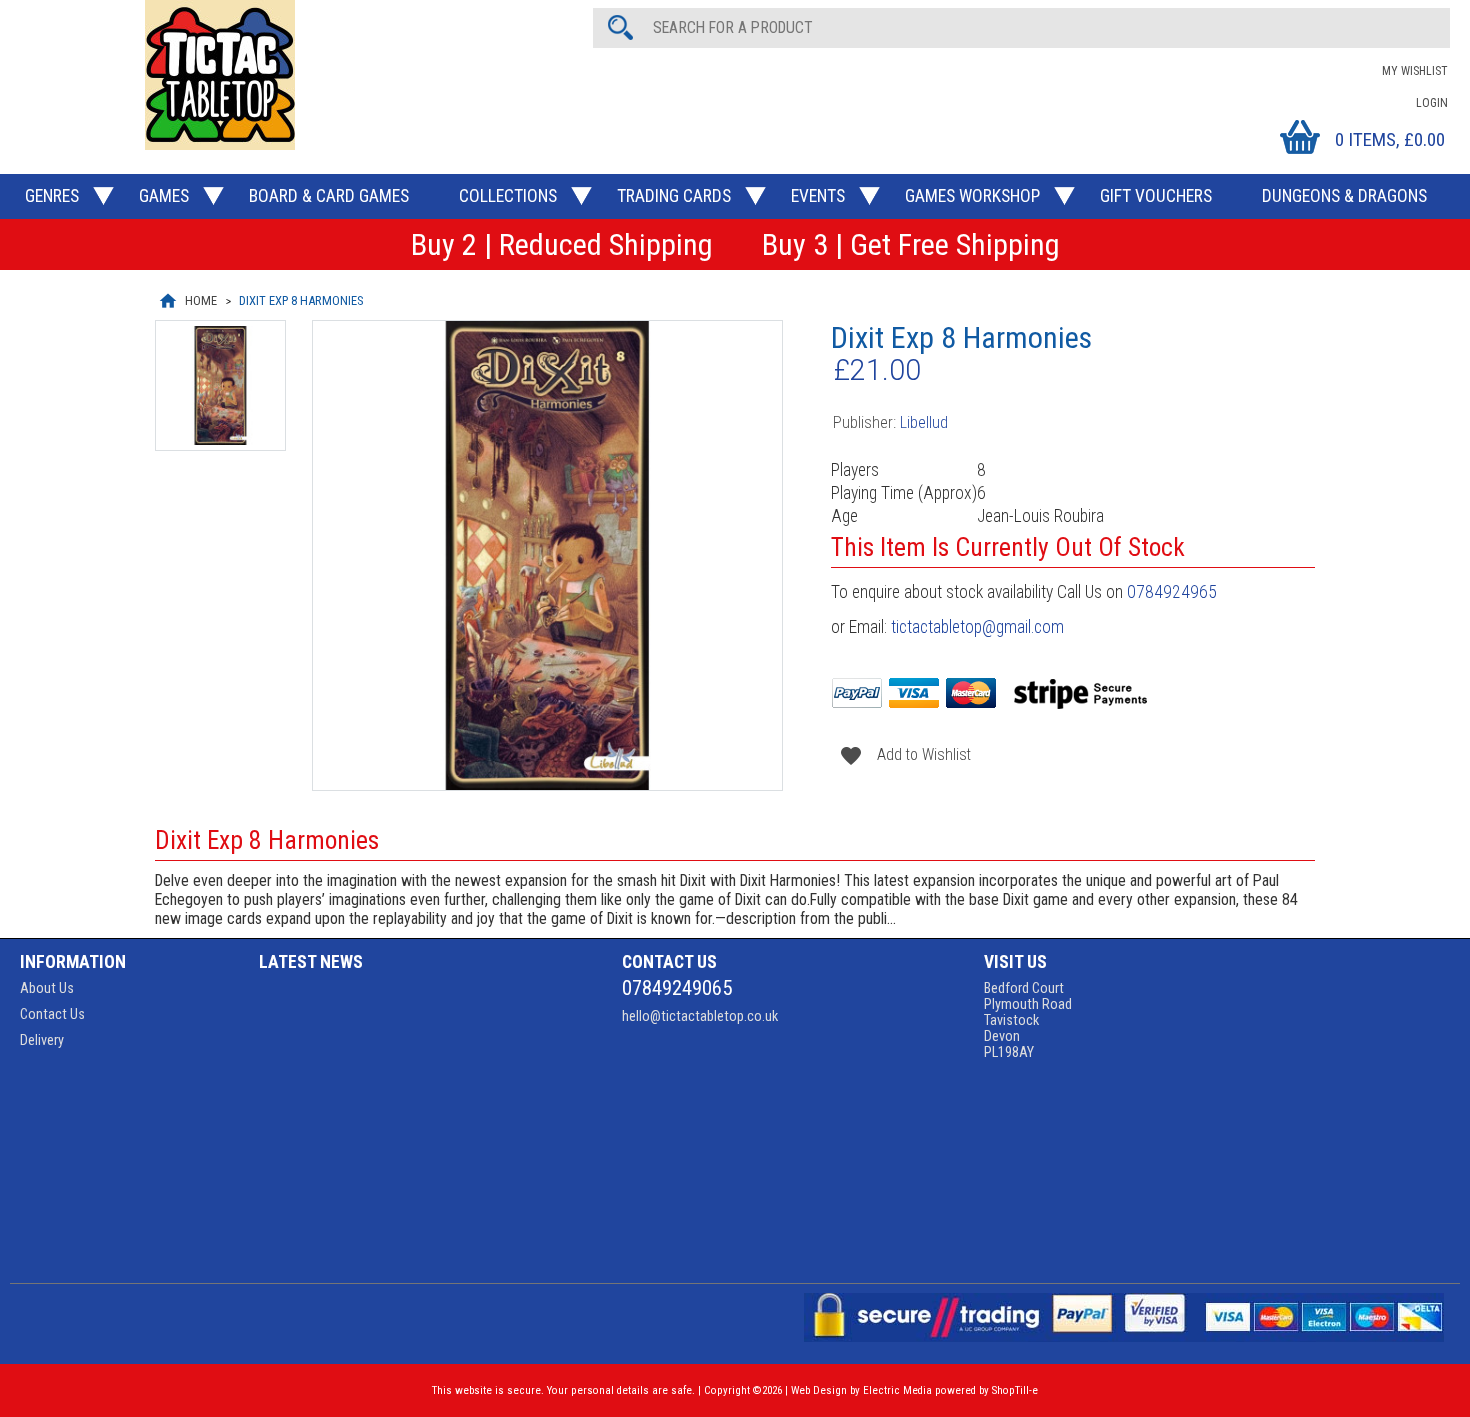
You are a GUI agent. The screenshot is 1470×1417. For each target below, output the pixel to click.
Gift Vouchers (1156, 196)
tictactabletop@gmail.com (977, 627)
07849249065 (677, 988)
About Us (47, 988)
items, (1390, 139)
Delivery (42, 1040)
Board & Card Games (329, 196)
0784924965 (1172, 592)
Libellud (924, 422)
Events (818, 196)
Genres (52, 196)
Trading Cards (674, 196)
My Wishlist (1415, 71)
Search (623, 27)
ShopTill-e (1015, 1390)
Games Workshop (972, 196)
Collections (508, 196)
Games (164, 196)
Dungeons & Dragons (1344, 196)
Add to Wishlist (902, 754)
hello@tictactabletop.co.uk (700, 1016)
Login (1432, 103)
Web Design (819, 1390)
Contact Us (52, 1014)
